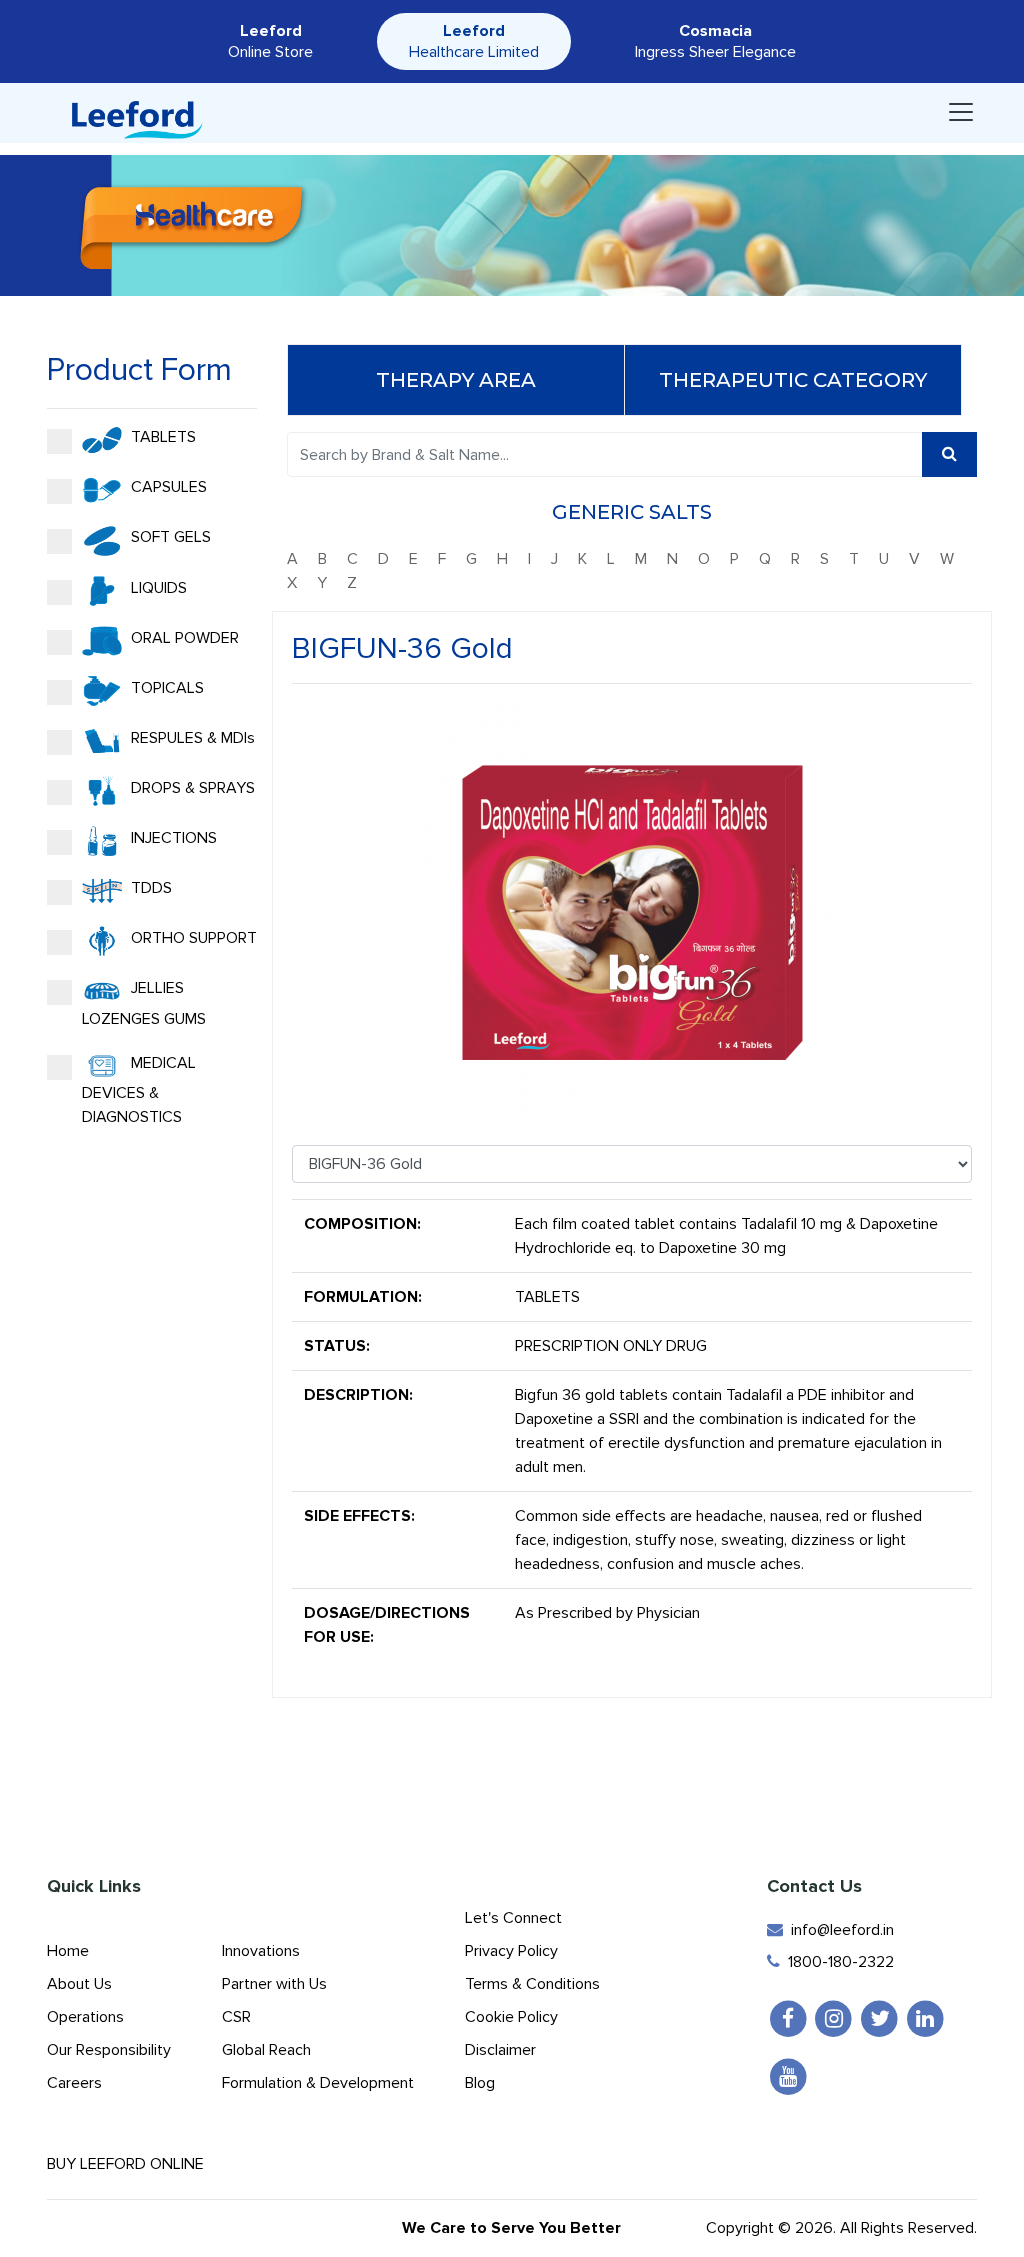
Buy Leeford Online (131, 2164)
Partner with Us (274, 1984)
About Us (79, 1984)
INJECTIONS (172, 838)
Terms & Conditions (532, 1984)
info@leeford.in (838, 1930)
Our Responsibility (109, 2050)
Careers (74, 2083)
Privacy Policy (511, 1951)
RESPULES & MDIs (191, 738)
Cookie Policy (511, 2017)
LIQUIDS (157, 588)
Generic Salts (632, 512)
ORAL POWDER (183, 638)
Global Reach (266, 2050)
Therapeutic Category (793, 380)
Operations (85, 2017)
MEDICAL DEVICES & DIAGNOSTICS (139, 1090)
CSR (236, 2017)
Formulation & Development (318, 2083)
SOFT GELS (169, 537)
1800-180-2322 (837, 1962)
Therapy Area (456, 380)
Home (68, 1951)
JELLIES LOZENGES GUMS (144, 1003)
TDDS (149, 888)
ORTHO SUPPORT (192, 938)
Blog (480, 2083)
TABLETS (161, 437)
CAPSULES (167, 487)
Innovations (261, 1951)
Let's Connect (513, 1918)
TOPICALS (165, 688)
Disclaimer (500, 2050)
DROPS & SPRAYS (191, 788)
